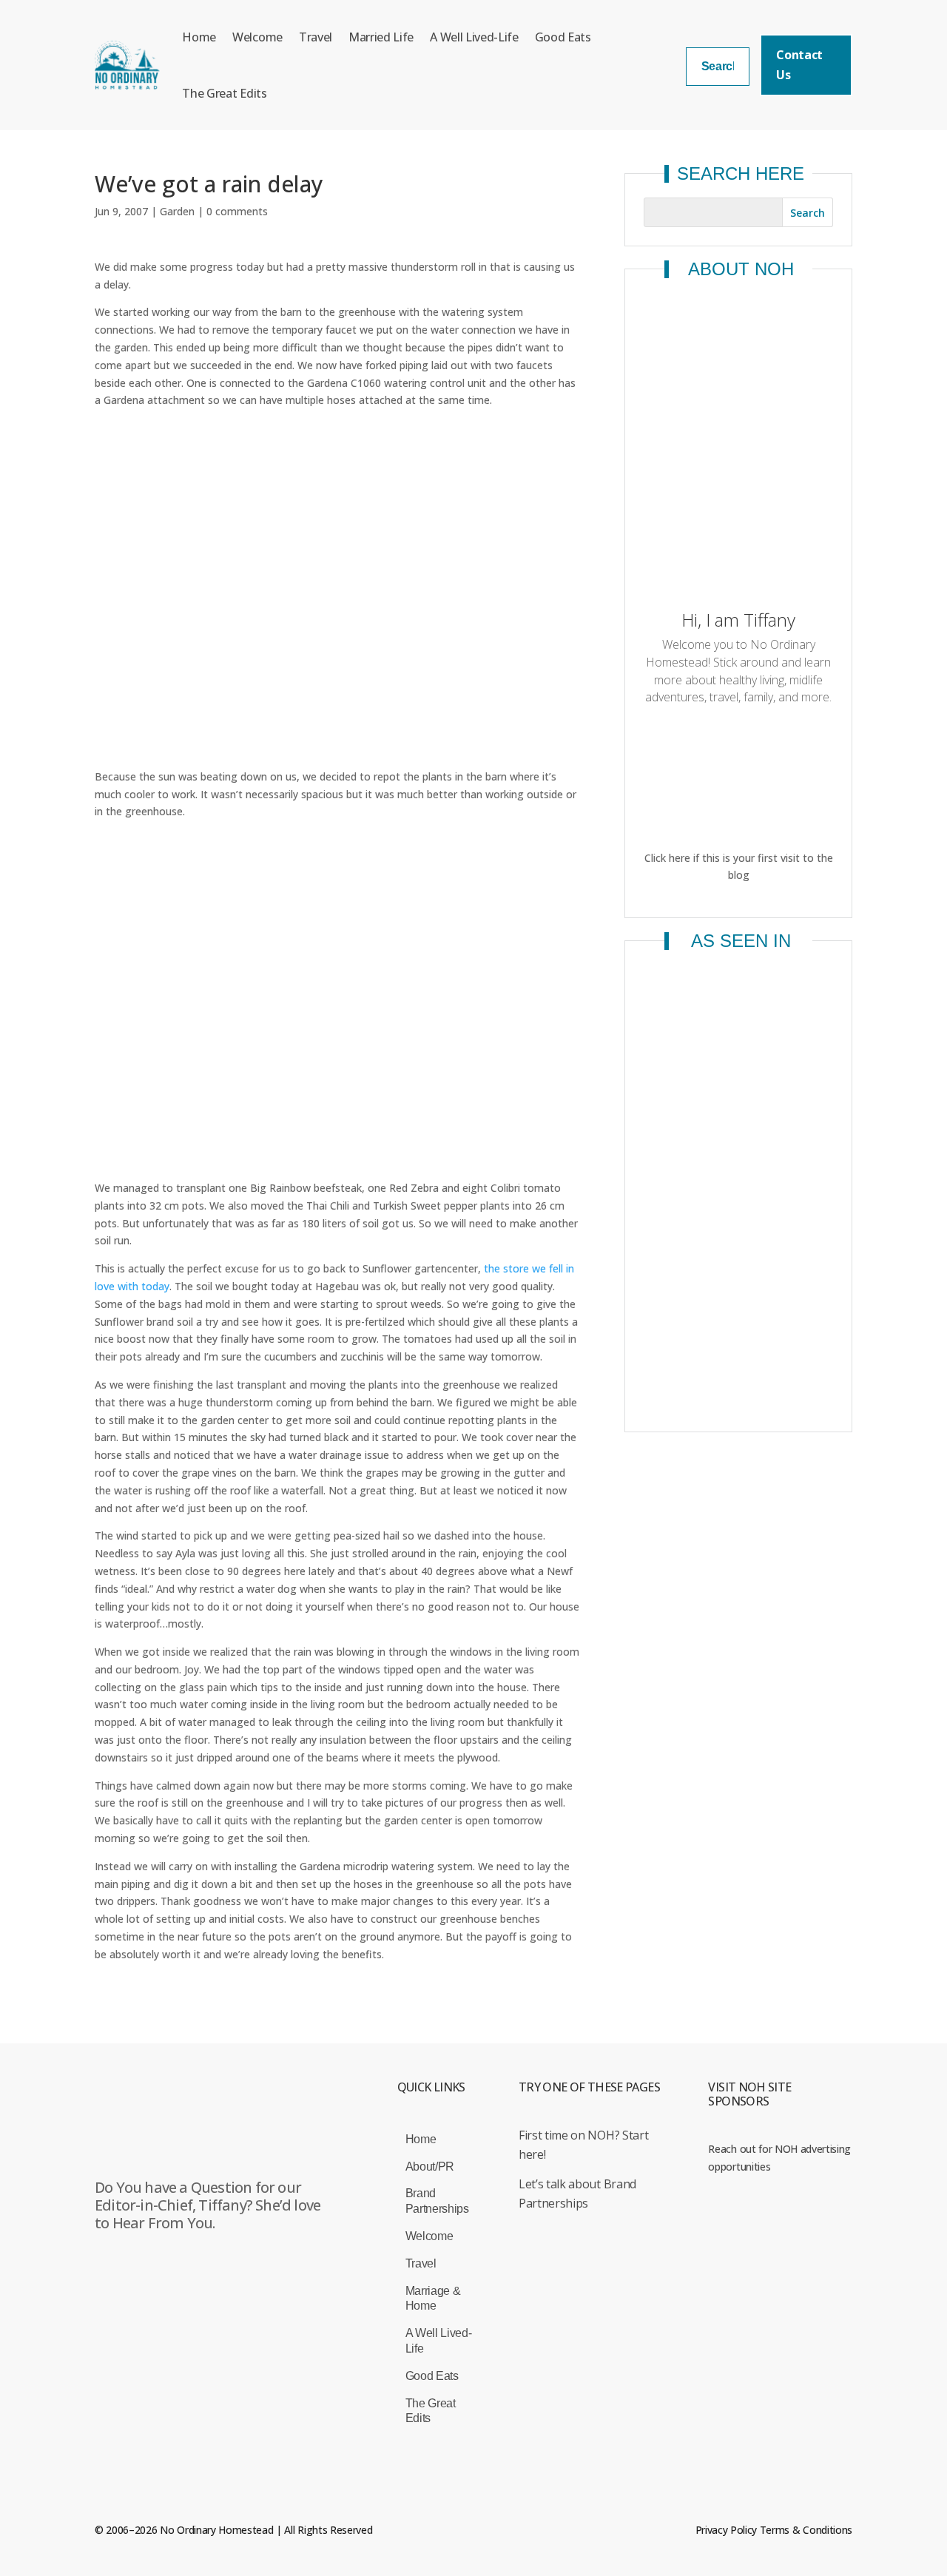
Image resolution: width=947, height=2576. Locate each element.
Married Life (381, 37)
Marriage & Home (433, 2299)
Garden (177, 211)
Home (199, 37)
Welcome (257, 37)
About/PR (430, 2167)
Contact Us (799, 65)
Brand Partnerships (437, 2201)
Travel (316, 37)
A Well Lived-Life (474, 37)
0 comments (237, 211)
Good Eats (563, 37)
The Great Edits (224, 93)
